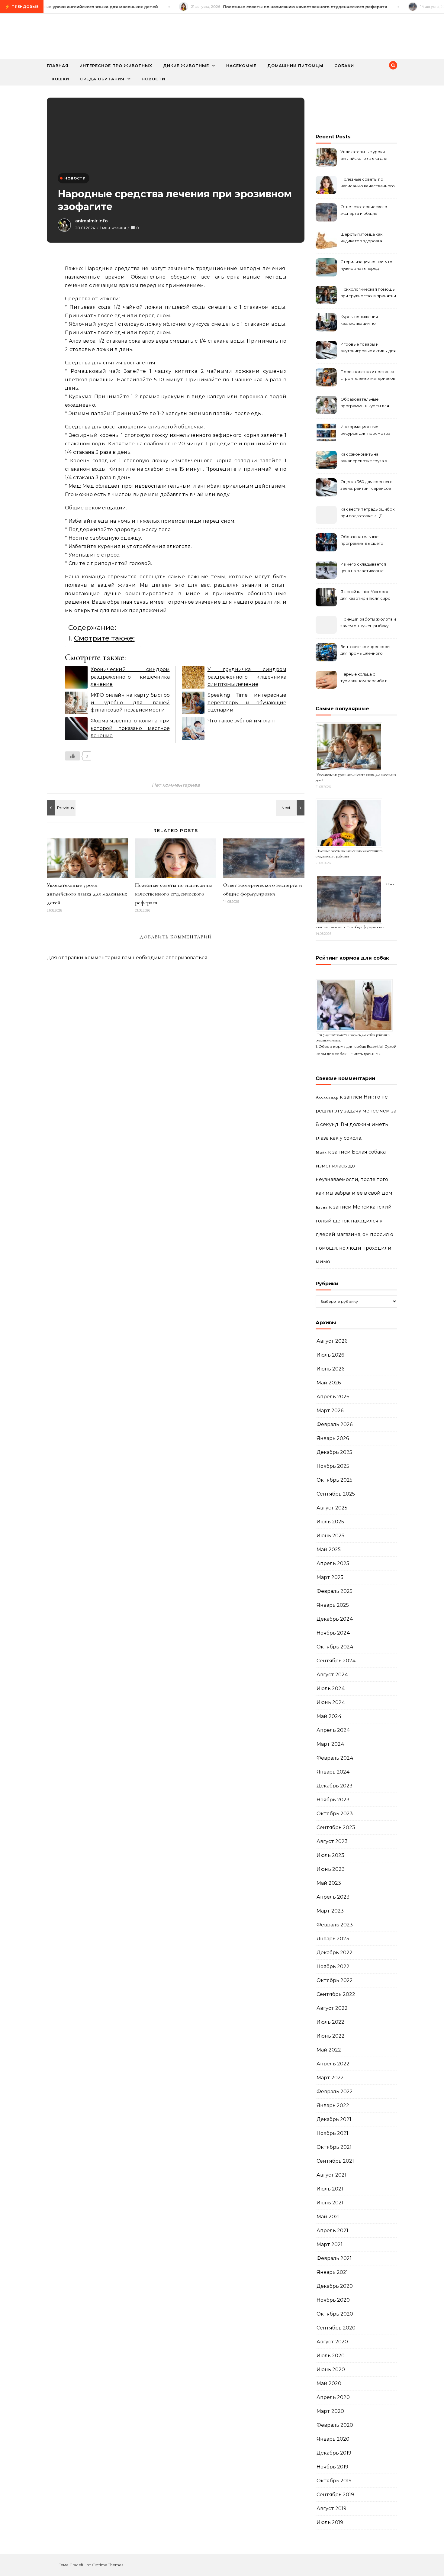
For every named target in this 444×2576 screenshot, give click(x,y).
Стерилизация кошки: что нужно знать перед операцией (366, 266)
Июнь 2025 (330, 1536)
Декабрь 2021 (334, 2119)
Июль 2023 (330, 1855)
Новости (153, 79)
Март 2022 (330, 2078)
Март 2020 (330, 2411)
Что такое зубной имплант (242, 721)
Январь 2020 (333, 2439)
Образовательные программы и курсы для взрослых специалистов (365, 403)
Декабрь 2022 (335, 1953)
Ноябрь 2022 (333, 1966)
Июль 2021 (330, 2189)
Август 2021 (331, 2175)
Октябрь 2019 (334, 2481)
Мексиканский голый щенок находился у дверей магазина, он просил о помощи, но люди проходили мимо (354, 1234)
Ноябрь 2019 (332, 2467)
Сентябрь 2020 (336, 2328)
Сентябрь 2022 (336, 1994)
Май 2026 (329, 1383)
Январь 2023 (333, 1939)
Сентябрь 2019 (335, 2495)
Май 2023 (329, 1883)
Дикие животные (186, 66)
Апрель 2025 (333, 1563)
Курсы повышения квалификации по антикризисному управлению (359, 321)
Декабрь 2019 (334, 2453)
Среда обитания (102, 79)
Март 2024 (330, 1744)
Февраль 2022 (335, 2092)
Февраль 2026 (335, 1424)
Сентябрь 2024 (336, 1661)
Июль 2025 (330, 1522)
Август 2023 (332, 1841)
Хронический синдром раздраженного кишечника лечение (130, 677)
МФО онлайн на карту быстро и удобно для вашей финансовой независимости (130, 702)
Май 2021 (328, 2217)
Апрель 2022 (333, 2064)
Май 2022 (329, 2050)
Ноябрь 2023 (333, 1800)
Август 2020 (332, 2342)
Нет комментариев (176, 785)
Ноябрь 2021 (332, 2133)
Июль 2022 (330, 2022)
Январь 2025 (333, 1605)
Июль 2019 (330, 2522)
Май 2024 (329, 1716)
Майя (321, 1152)
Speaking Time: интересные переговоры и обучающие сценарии (247, 702)
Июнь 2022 (331, 2036)
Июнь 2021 (330, 2203)
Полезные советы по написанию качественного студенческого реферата (174, 894)
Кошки (60, 79)
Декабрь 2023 (335, 1786)
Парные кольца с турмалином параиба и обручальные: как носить (366, 678)
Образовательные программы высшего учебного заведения (362, 541)
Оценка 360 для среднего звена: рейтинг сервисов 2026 (367, 486)
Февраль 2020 (335, 2425)
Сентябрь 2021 (335, 2161)
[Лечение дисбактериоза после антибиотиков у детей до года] (291, 808)
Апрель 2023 (333, 1897)
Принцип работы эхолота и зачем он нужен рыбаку (368, 622)
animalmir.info (92, 221)
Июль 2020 (331, 2356)
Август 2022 (332, 2008)
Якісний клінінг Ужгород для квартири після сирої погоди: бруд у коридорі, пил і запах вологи (366, 596)
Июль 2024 (331, 1688)
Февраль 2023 (335, 1925)
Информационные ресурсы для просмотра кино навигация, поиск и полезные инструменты (365, 431)
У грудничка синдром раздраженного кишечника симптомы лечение (247, 677)
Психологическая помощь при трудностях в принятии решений (368, 293)
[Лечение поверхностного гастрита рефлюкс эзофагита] (60, 808)
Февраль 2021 (334, 2258)
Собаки (344, 66)
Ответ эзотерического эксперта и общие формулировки (364, 211)
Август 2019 (331, 2508)
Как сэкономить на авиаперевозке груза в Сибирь (364, 458)
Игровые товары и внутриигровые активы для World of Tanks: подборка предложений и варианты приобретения (368, 348)
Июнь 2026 (330, 1369)
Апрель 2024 (333, 1730)
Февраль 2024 (335, 1758)
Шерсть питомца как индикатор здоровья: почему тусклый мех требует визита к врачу (364, 238)
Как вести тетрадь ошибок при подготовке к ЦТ (367, 512)
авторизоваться (187, 958)
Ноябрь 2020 (333, 2300)
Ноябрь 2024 (333, 1633)
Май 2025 (329, 1549)
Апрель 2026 (333, 1397)
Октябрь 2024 (335, 1647)
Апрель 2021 (332, 2231)
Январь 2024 (333, 1772)
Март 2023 (330, 1911)
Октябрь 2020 (335, 2314)
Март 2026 (330, 1411)
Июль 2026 (330, 1355)
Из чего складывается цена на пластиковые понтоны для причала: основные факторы (363, 568)
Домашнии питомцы (295, 66)
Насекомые (241, 66)
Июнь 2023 (331, 1869)
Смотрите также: (104, 638)
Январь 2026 (333, 1438)
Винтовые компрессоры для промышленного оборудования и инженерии (365, 651)
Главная (58, 66)
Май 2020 (329, 2383)
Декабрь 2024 (335, 1619)
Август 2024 (332, 1675)
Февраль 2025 (335, 1591)
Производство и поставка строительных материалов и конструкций (368, 376)
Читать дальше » (366, 1054)
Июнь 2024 (331, 1702)
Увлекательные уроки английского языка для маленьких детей (87, 894)
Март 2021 (330, 2244)
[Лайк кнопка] (72, 756)
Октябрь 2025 (335, 1480)
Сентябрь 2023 (336, 1827)
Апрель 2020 (333, 2397)
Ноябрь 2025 (333, 1466)
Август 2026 (332, 1341)
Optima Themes (108, 2565)
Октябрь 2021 (334, 2147)
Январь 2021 (332, 2272)
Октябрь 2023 (335, 1814)
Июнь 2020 (331, 2369)
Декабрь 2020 (335, 2286)
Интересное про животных (116, 66)
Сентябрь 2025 (336, 1494)
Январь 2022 (333, 2105)
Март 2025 (330, 1577)
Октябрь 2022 (335, 1980)
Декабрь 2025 (334, 1452)
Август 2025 (332, 1508)
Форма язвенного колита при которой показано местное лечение (130, 728)
